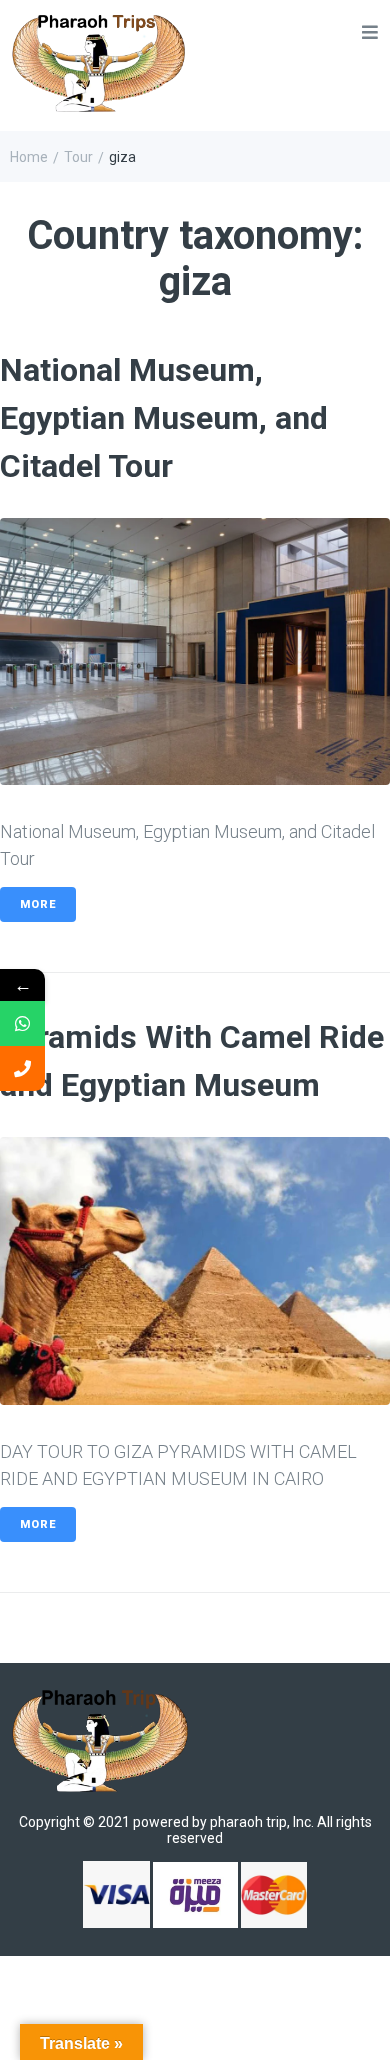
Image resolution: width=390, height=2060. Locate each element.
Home (29, 157)
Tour (78, 157)
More (38, 904)
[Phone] (22, 1068)
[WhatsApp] (22, 1023)
